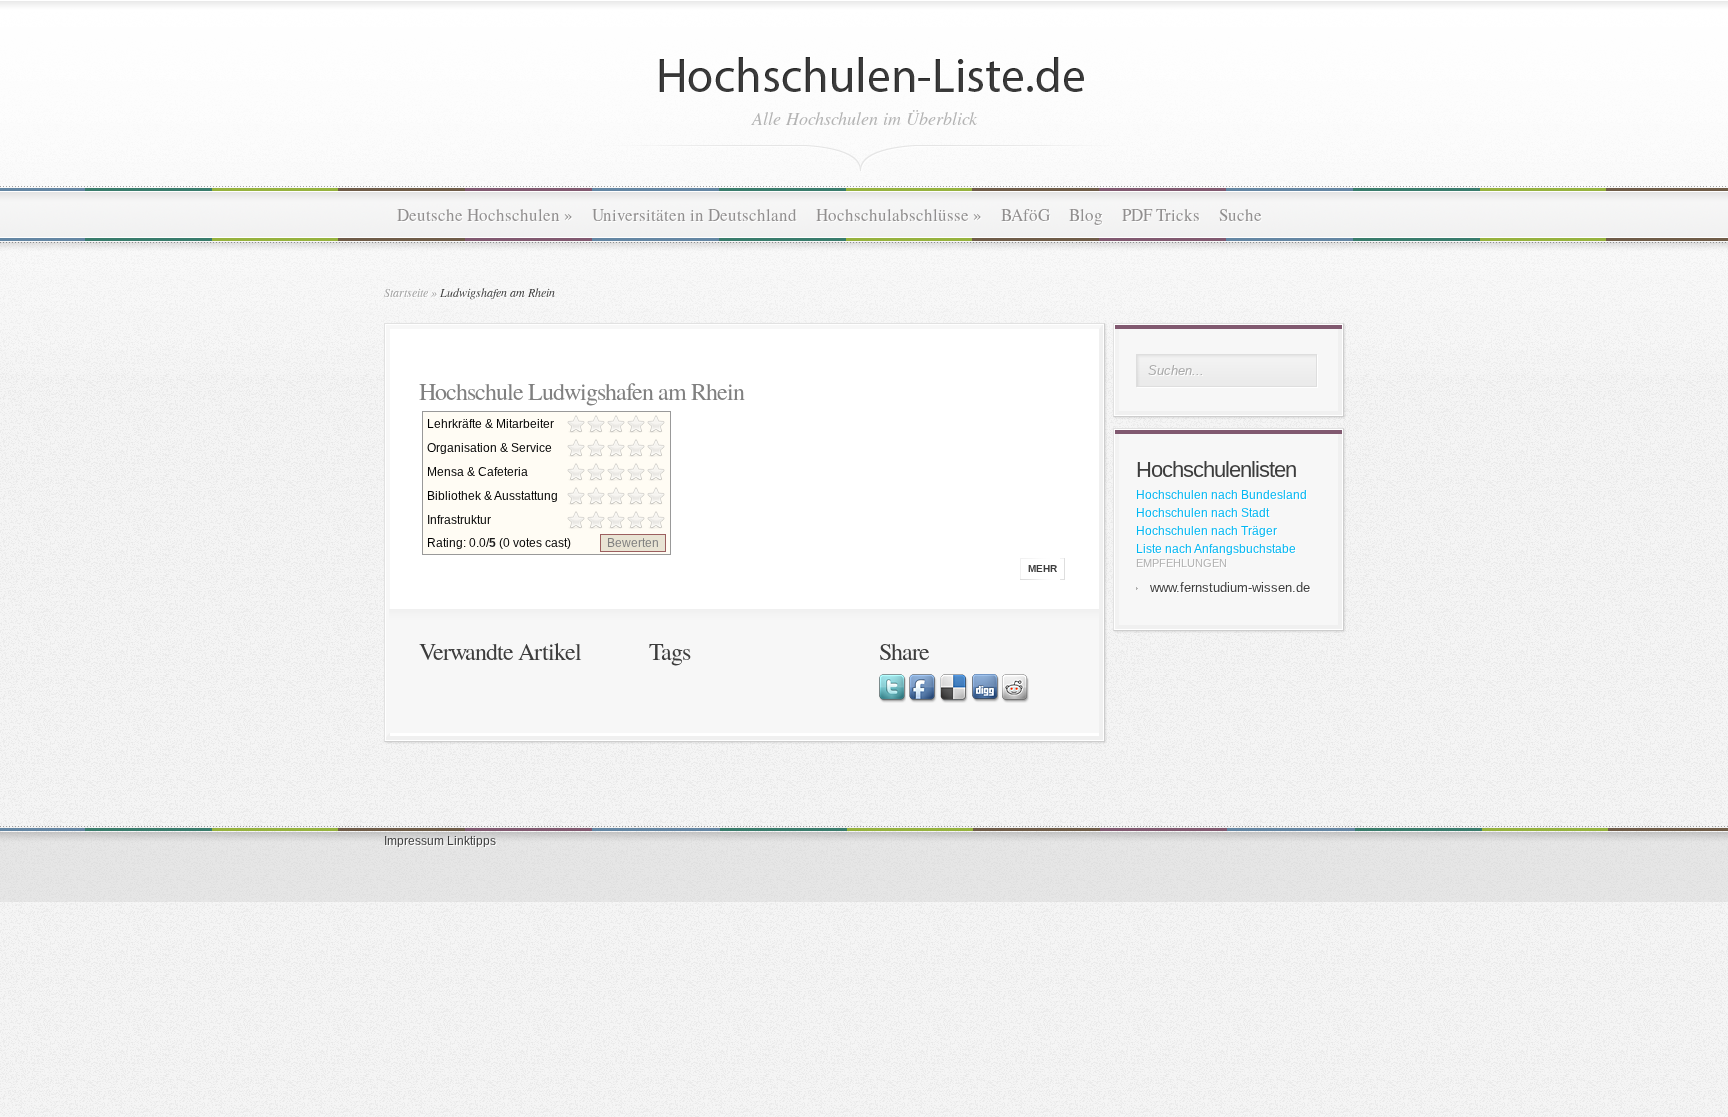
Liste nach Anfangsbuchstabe (1216, 549)
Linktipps (471, 841)
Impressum (414, 841)
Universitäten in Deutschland (694, 214)
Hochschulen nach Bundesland (1221, 495)
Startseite (406, 292)
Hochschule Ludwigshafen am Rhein (581, 391)
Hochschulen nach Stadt (1202, 513)
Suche (1240, 214)
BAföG (1025, 214)
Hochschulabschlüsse (899, 214)
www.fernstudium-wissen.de (1230, 587)
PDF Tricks (1161, 214)
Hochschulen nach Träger (1206, 531)
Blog (1086, 214)
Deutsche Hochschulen (485, 214)
